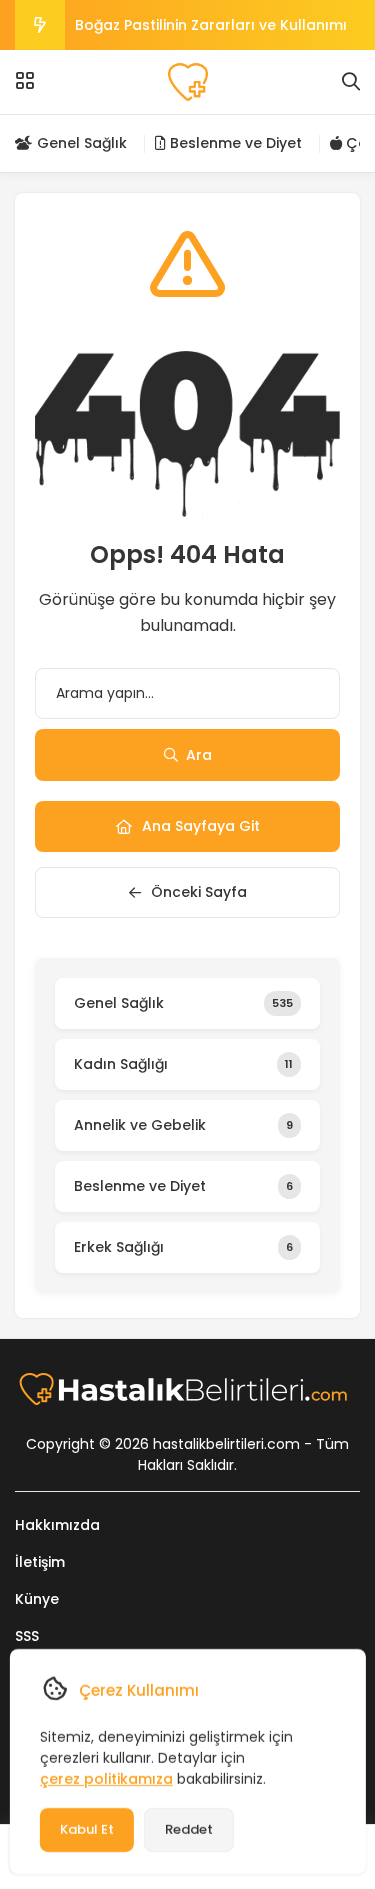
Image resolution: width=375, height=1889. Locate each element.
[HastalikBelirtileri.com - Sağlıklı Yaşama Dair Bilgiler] (188, 1389)
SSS (27, 1636)
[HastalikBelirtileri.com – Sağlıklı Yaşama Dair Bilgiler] (187, 82)
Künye (37, 1599)
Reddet (188, 1829)
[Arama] (351, 82)
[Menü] (25, 81)
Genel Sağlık (80, 143)
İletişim (40, 1562)
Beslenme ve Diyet (234, 143)
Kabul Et (86, 1829)
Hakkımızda (57, 1525)
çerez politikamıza (105, 1779)
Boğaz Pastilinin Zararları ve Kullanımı (211, 25)
